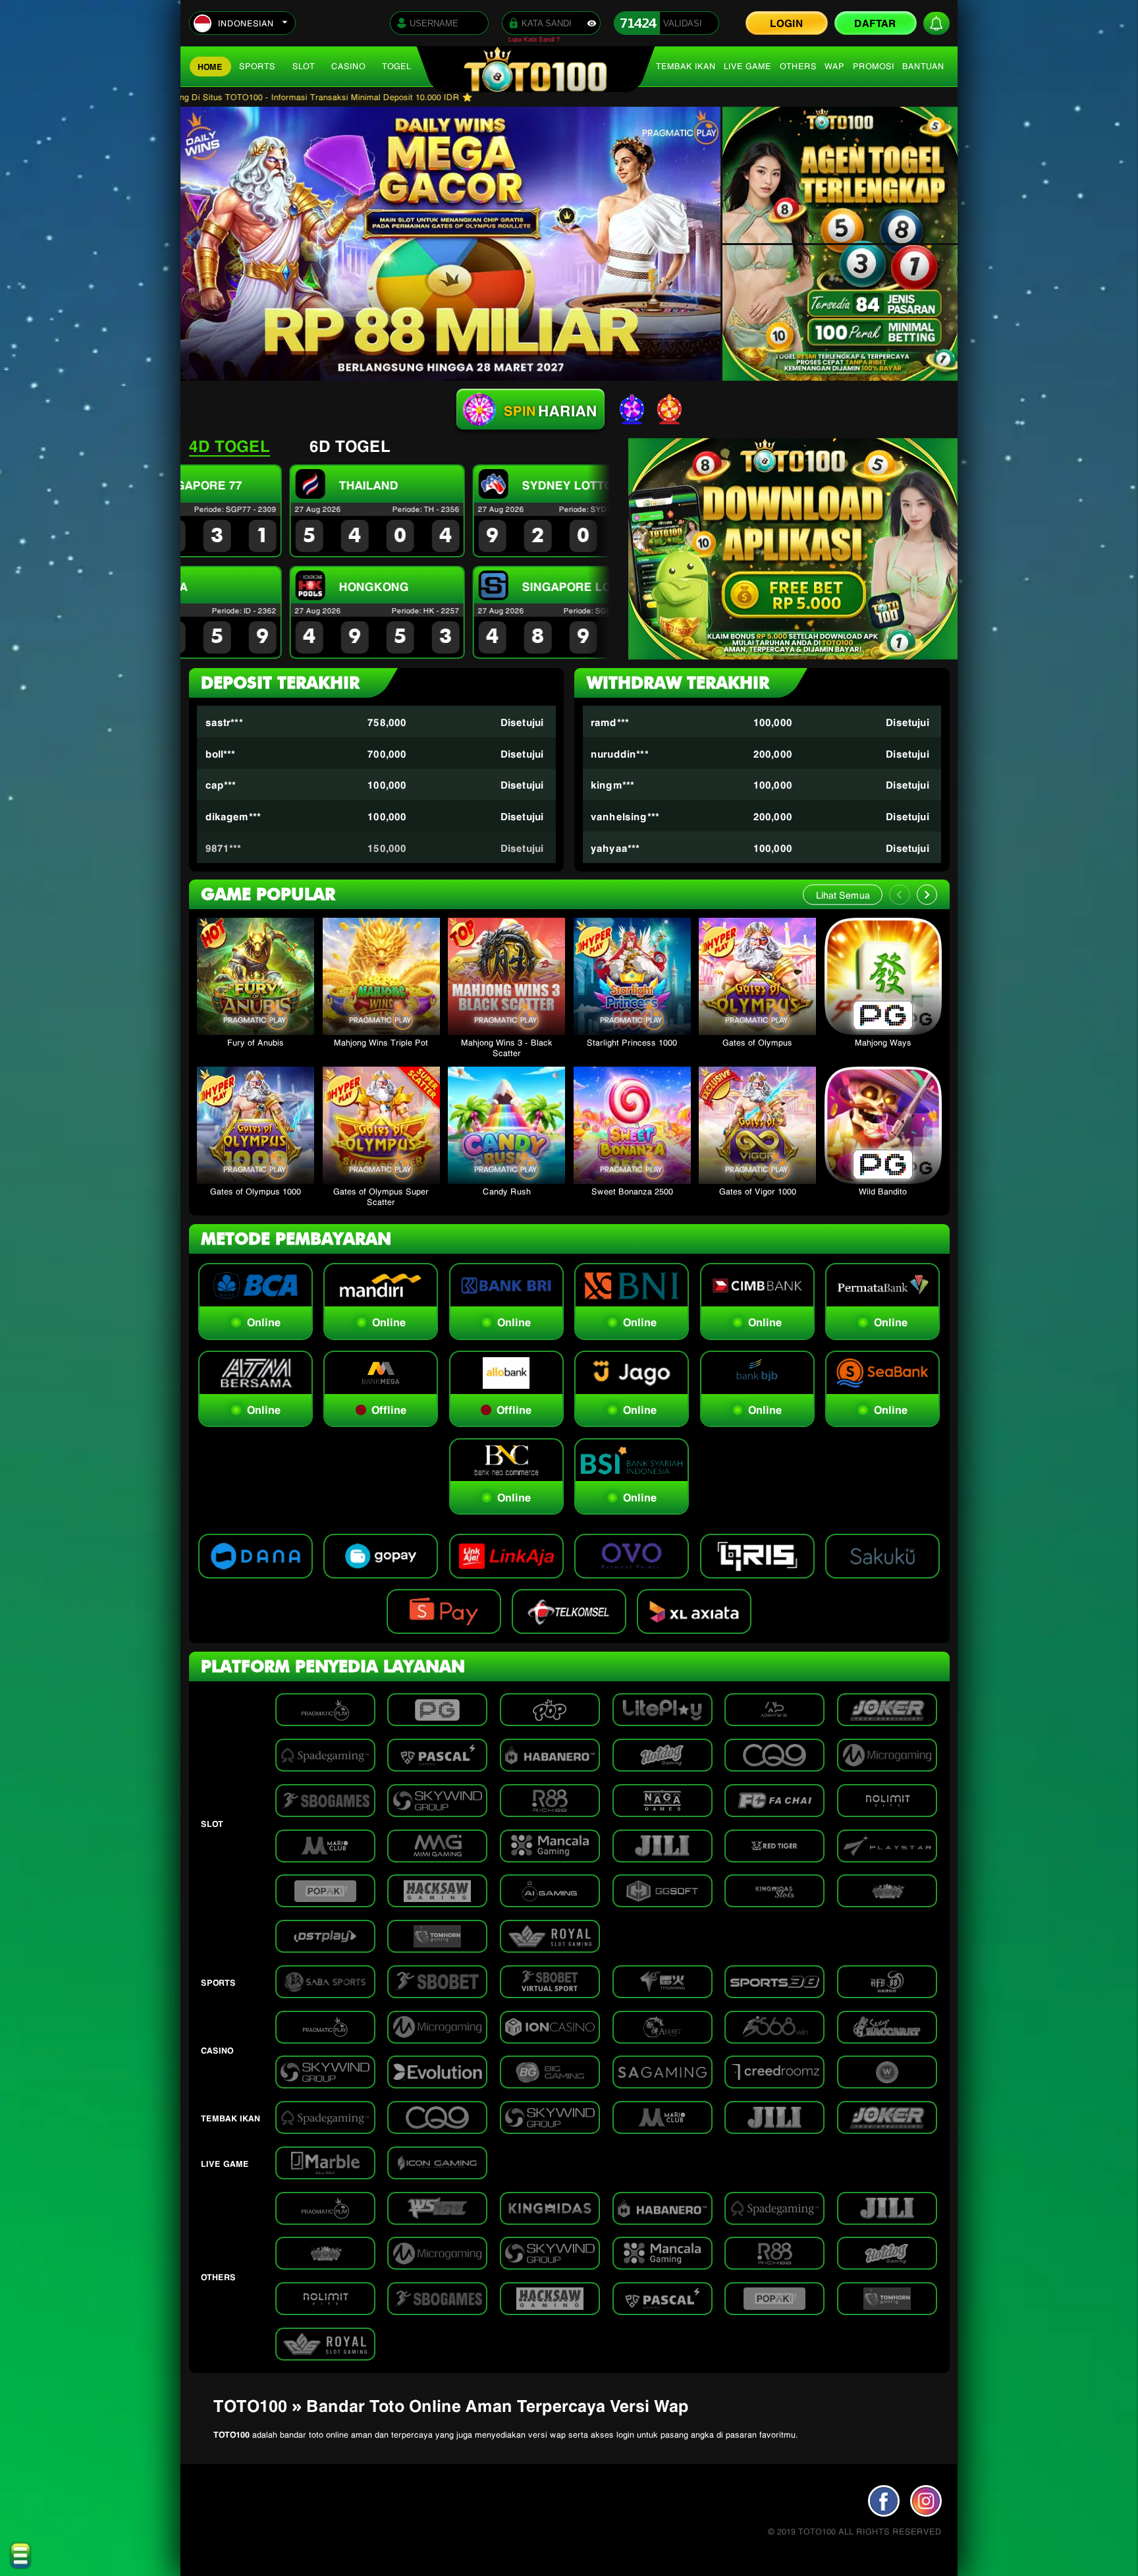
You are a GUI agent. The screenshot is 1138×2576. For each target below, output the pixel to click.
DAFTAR (875, 22)
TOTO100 (231, 2434)
